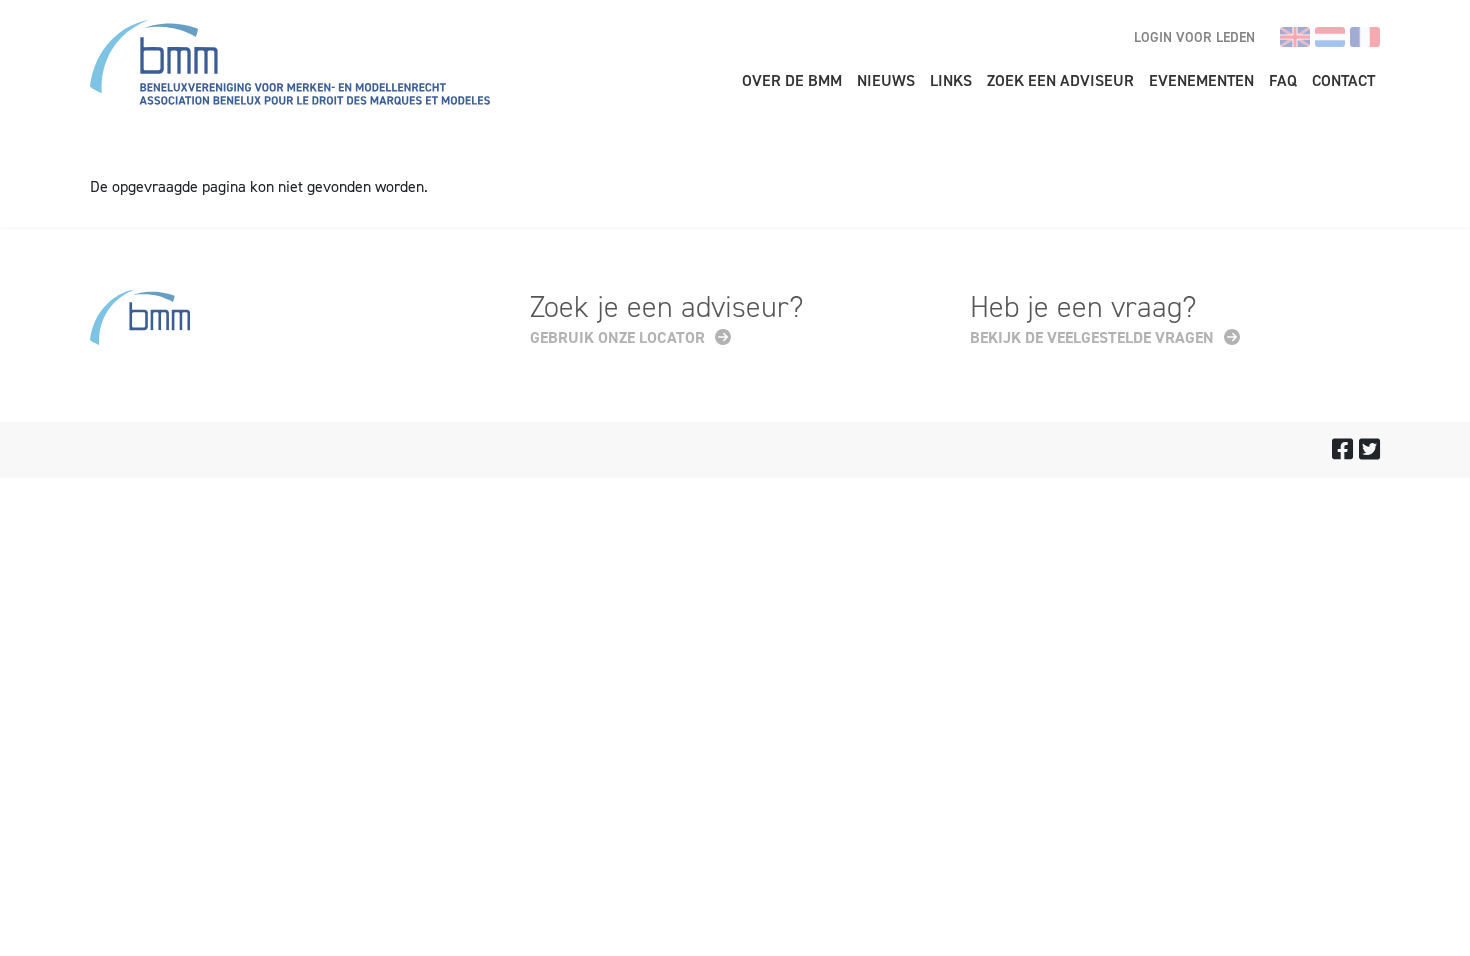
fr (1365, 37)
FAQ (1283, 80)
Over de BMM (792, 80)
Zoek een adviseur (1060, 80)
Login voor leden (1194, 37)
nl (1330, 37)
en (1295, 37)
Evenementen (1201, 80)
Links (951, 80)
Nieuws (886, 80)
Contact (1343, 80)
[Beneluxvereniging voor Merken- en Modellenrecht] (290, 65)
